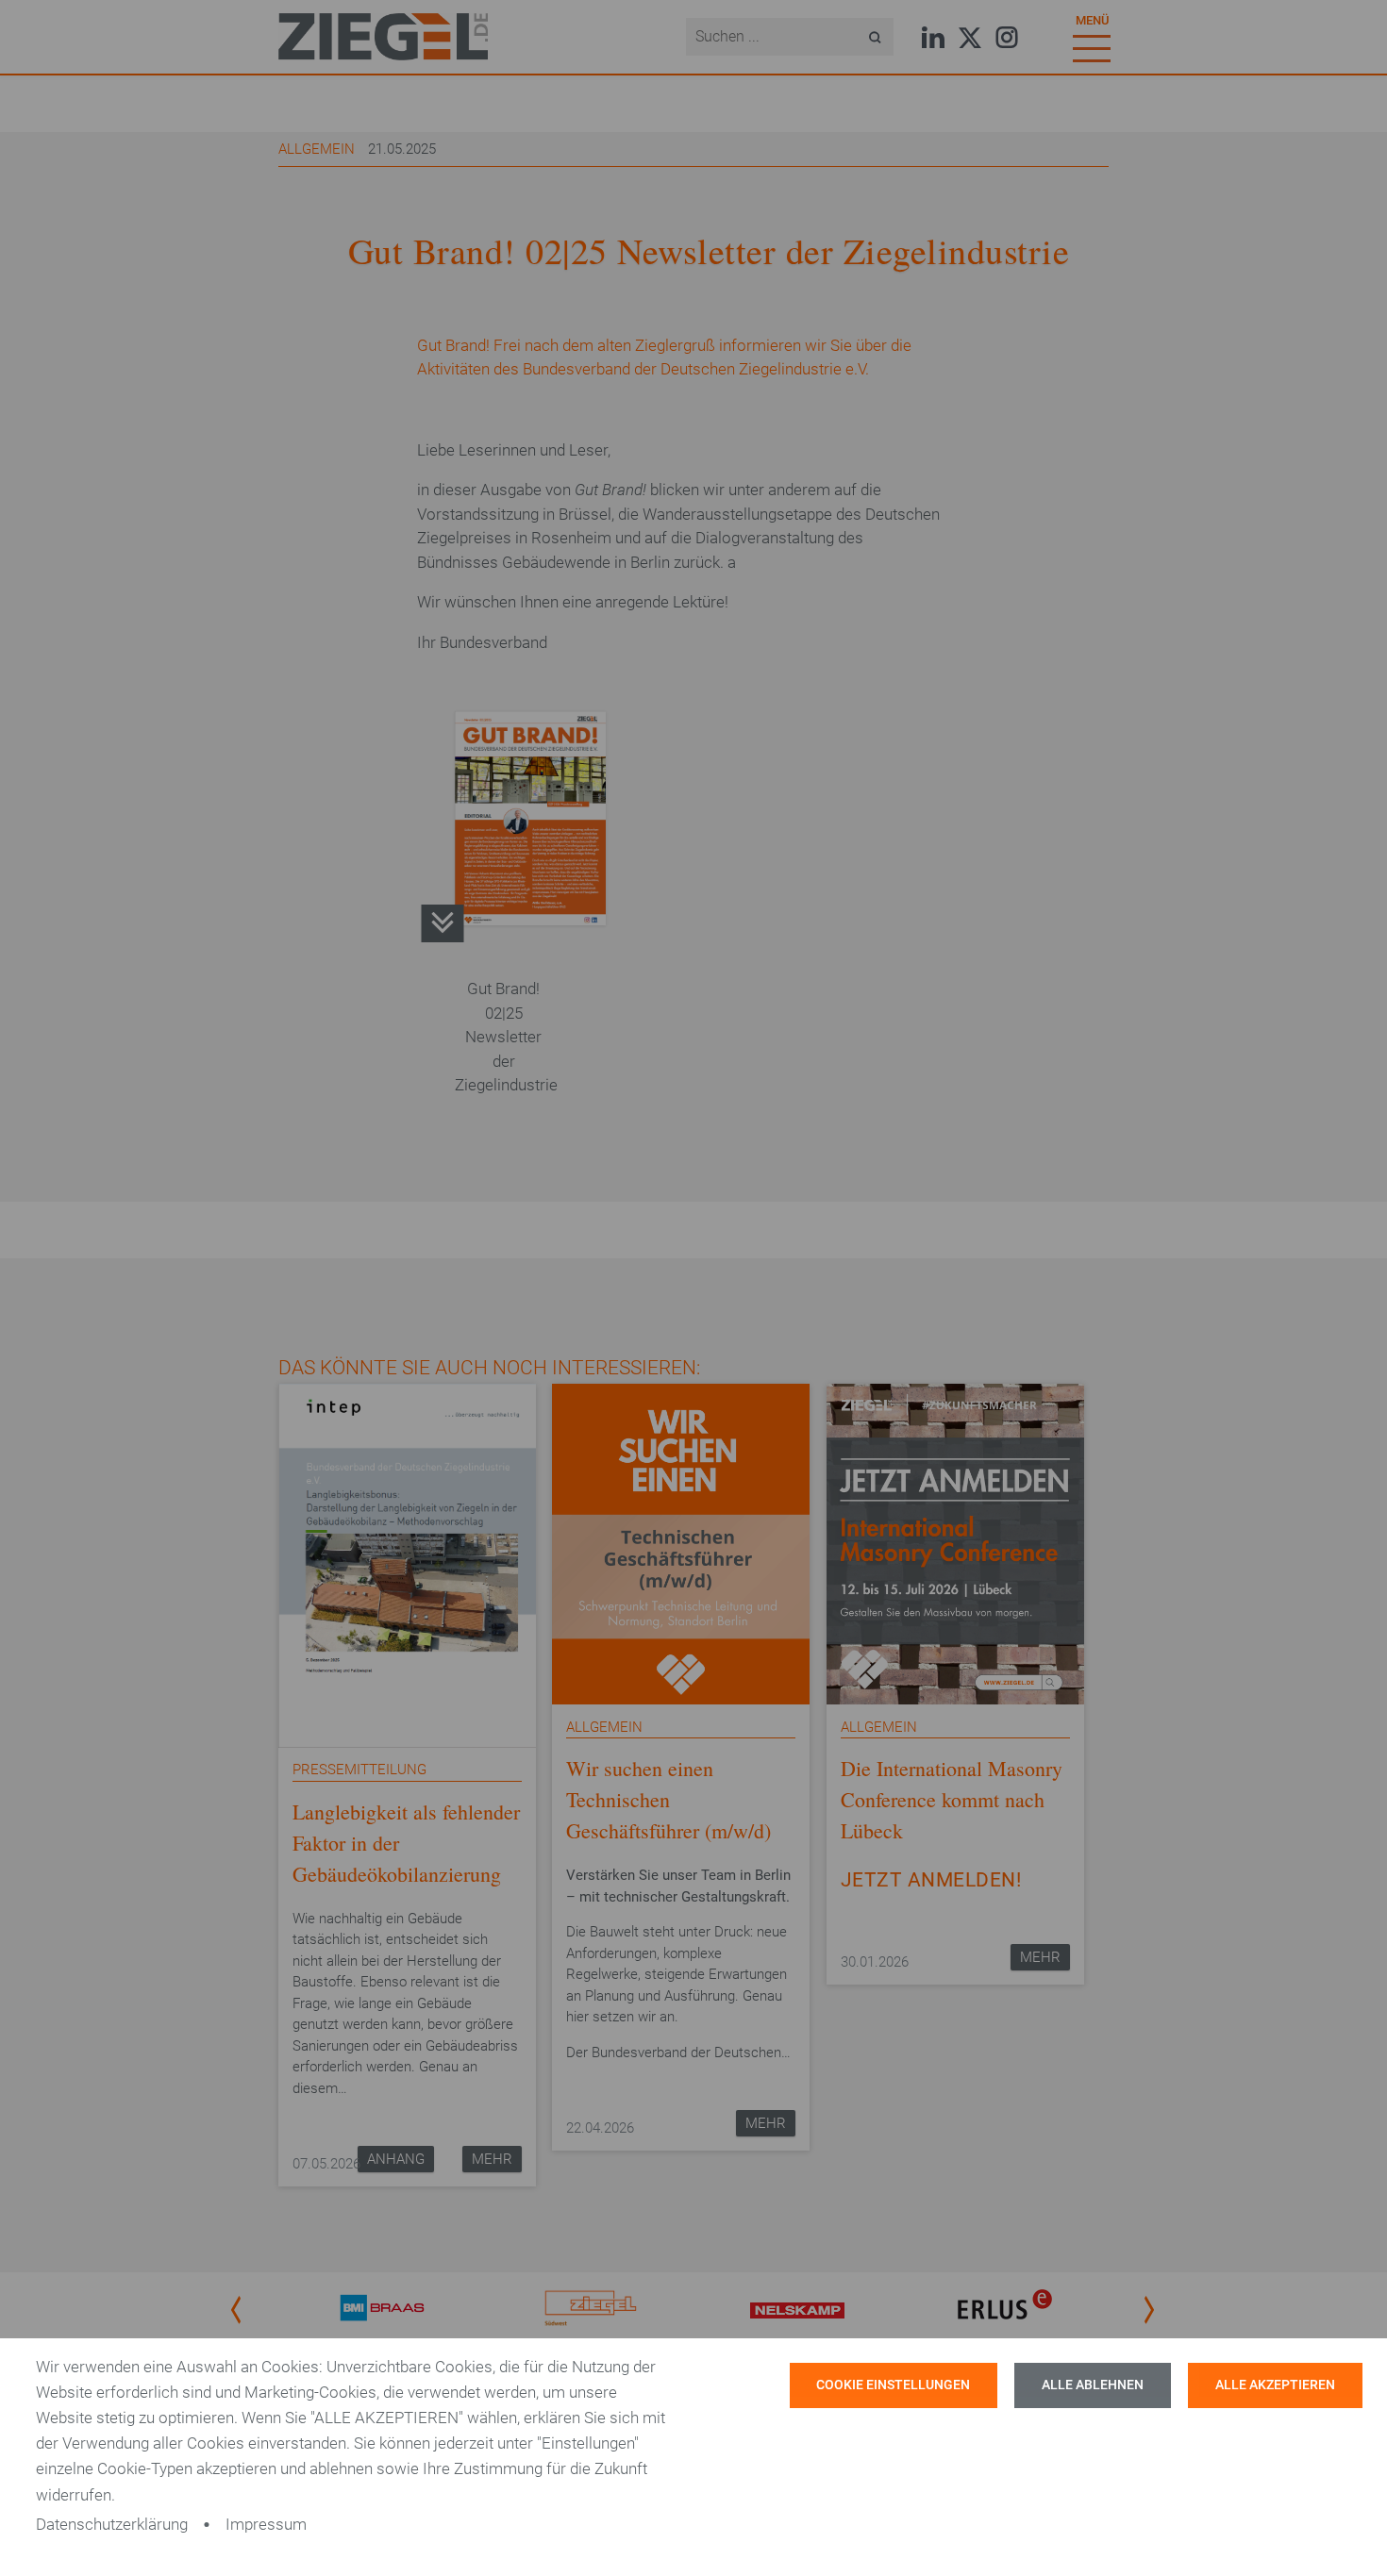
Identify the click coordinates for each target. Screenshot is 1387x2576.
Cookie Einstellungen (893, 2385)
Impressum (266, 2524)
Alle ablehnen (1093, 2385)
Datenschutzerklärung (112, 2524)
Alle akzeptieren (1275, 2385)
